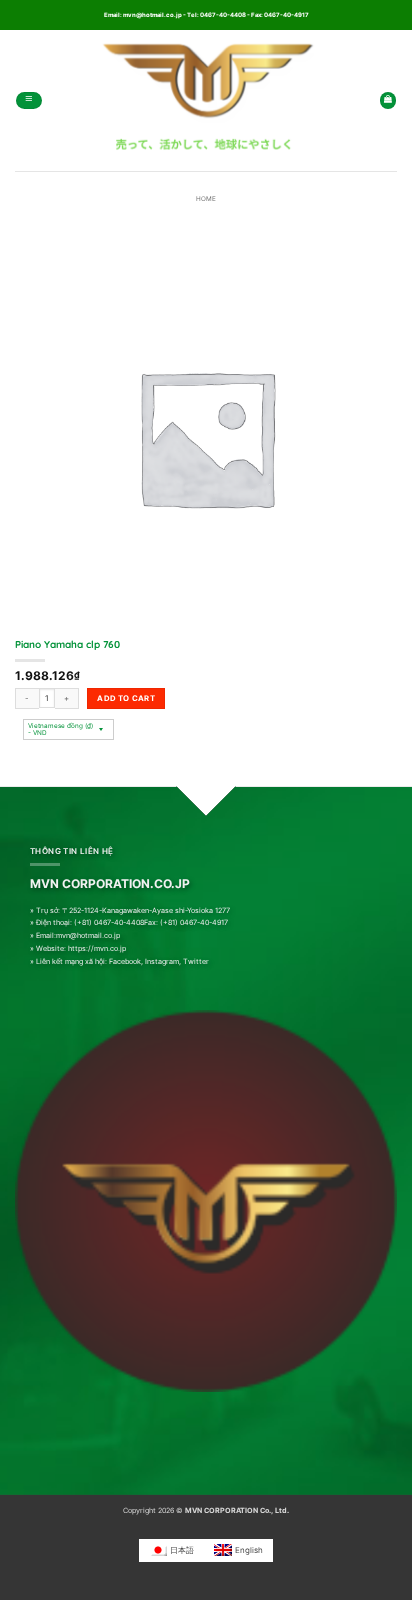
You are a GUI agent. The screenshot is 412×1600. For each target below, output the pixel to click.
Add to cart (126, 698)
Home (206, 199)
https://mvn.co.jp (97, 948)
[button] (29, 100)
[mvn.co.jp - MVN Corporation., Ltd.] (206, 100)
